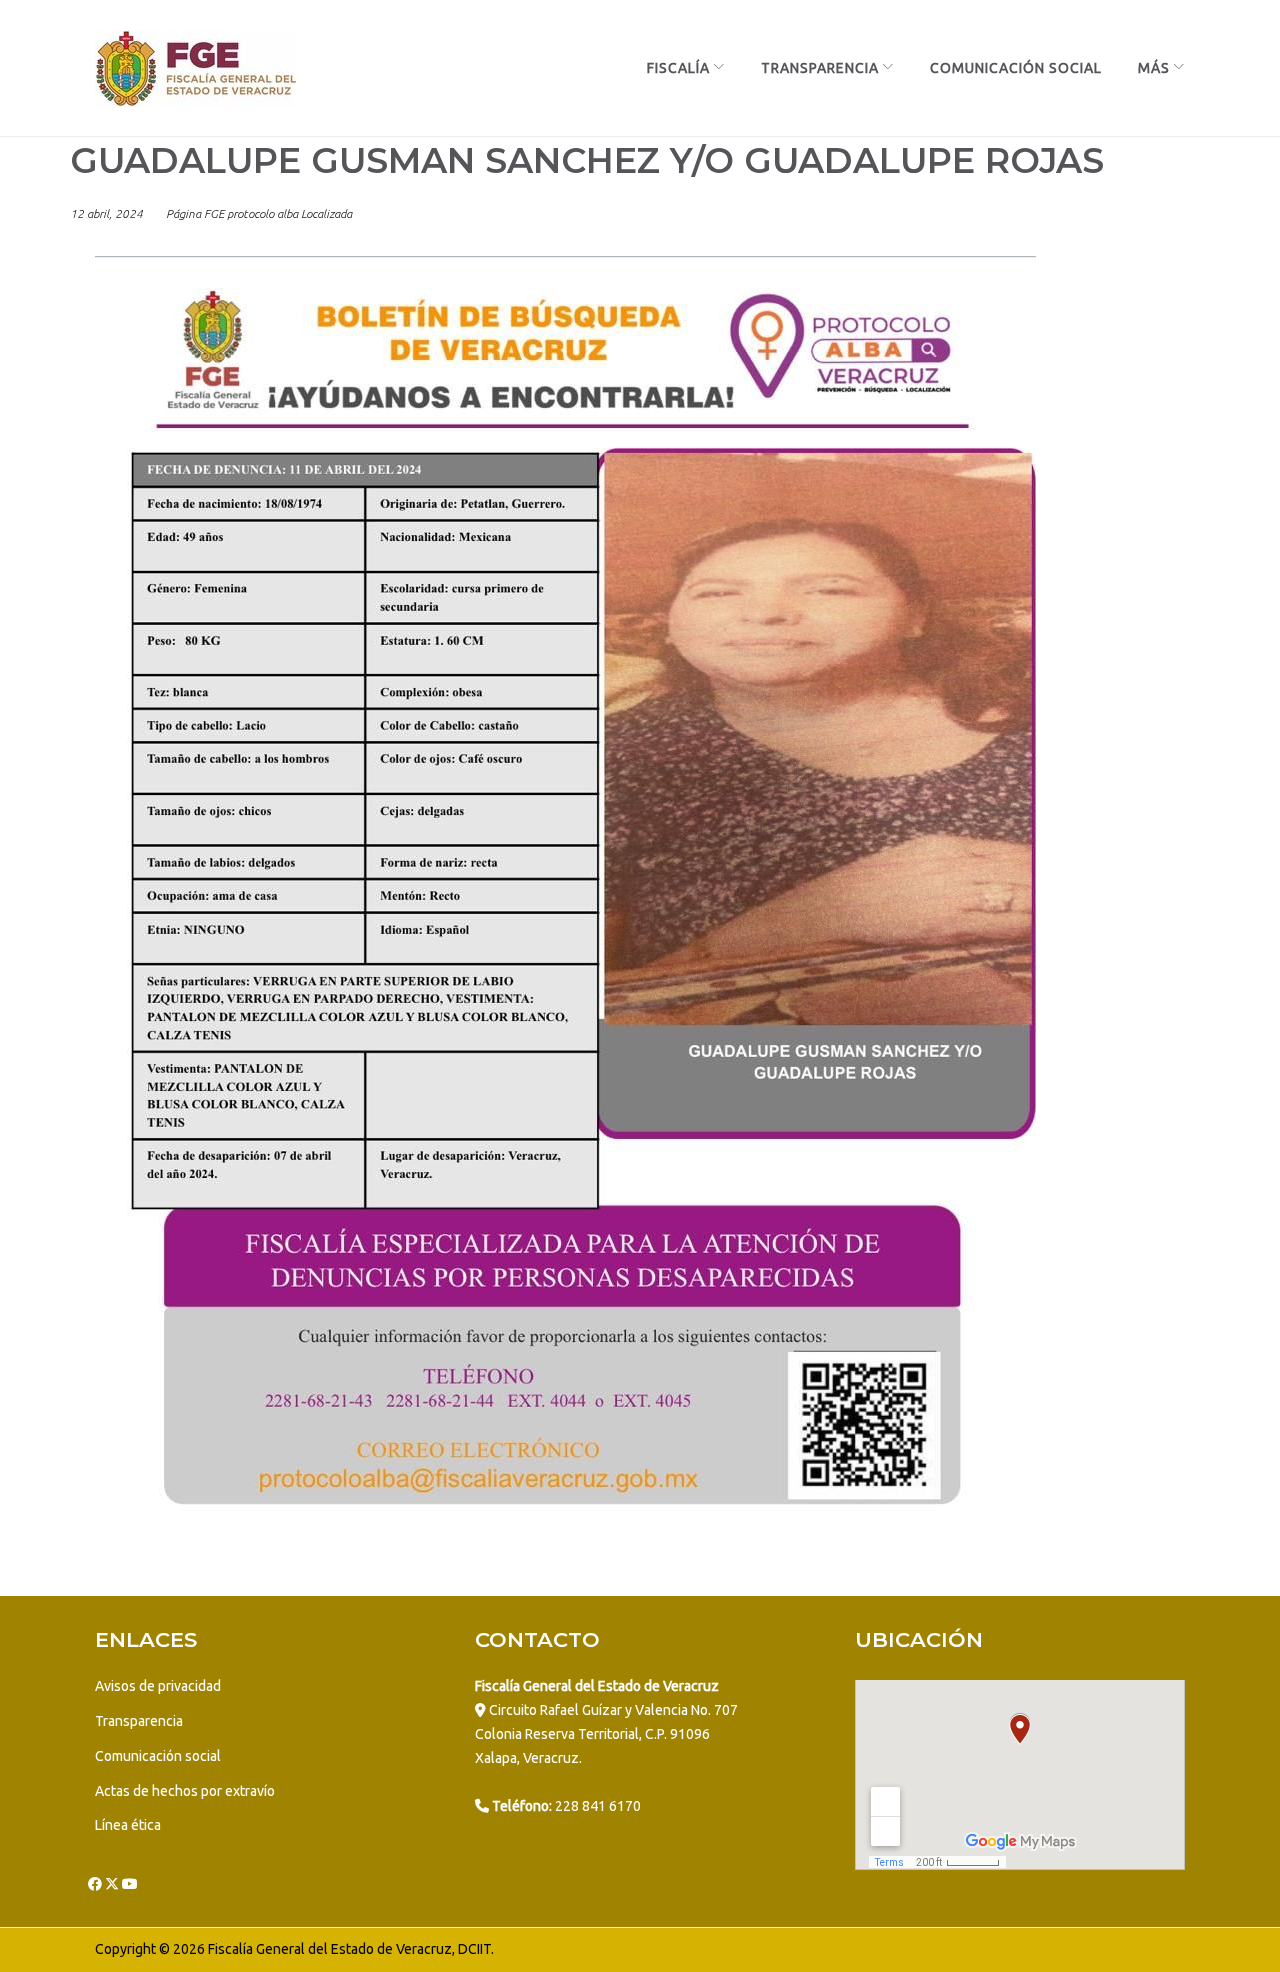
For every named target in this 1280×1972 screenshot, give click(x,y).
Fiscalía (678, 68)
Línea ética (128, 1825)
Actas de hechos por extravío (185, 1791)
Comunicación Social (1016, 68)
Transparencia (820, 68)
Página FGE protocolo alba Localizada (259, 213)
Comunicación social (158, 1756)
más (1154, 68)
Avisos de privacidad (158, 1686)
